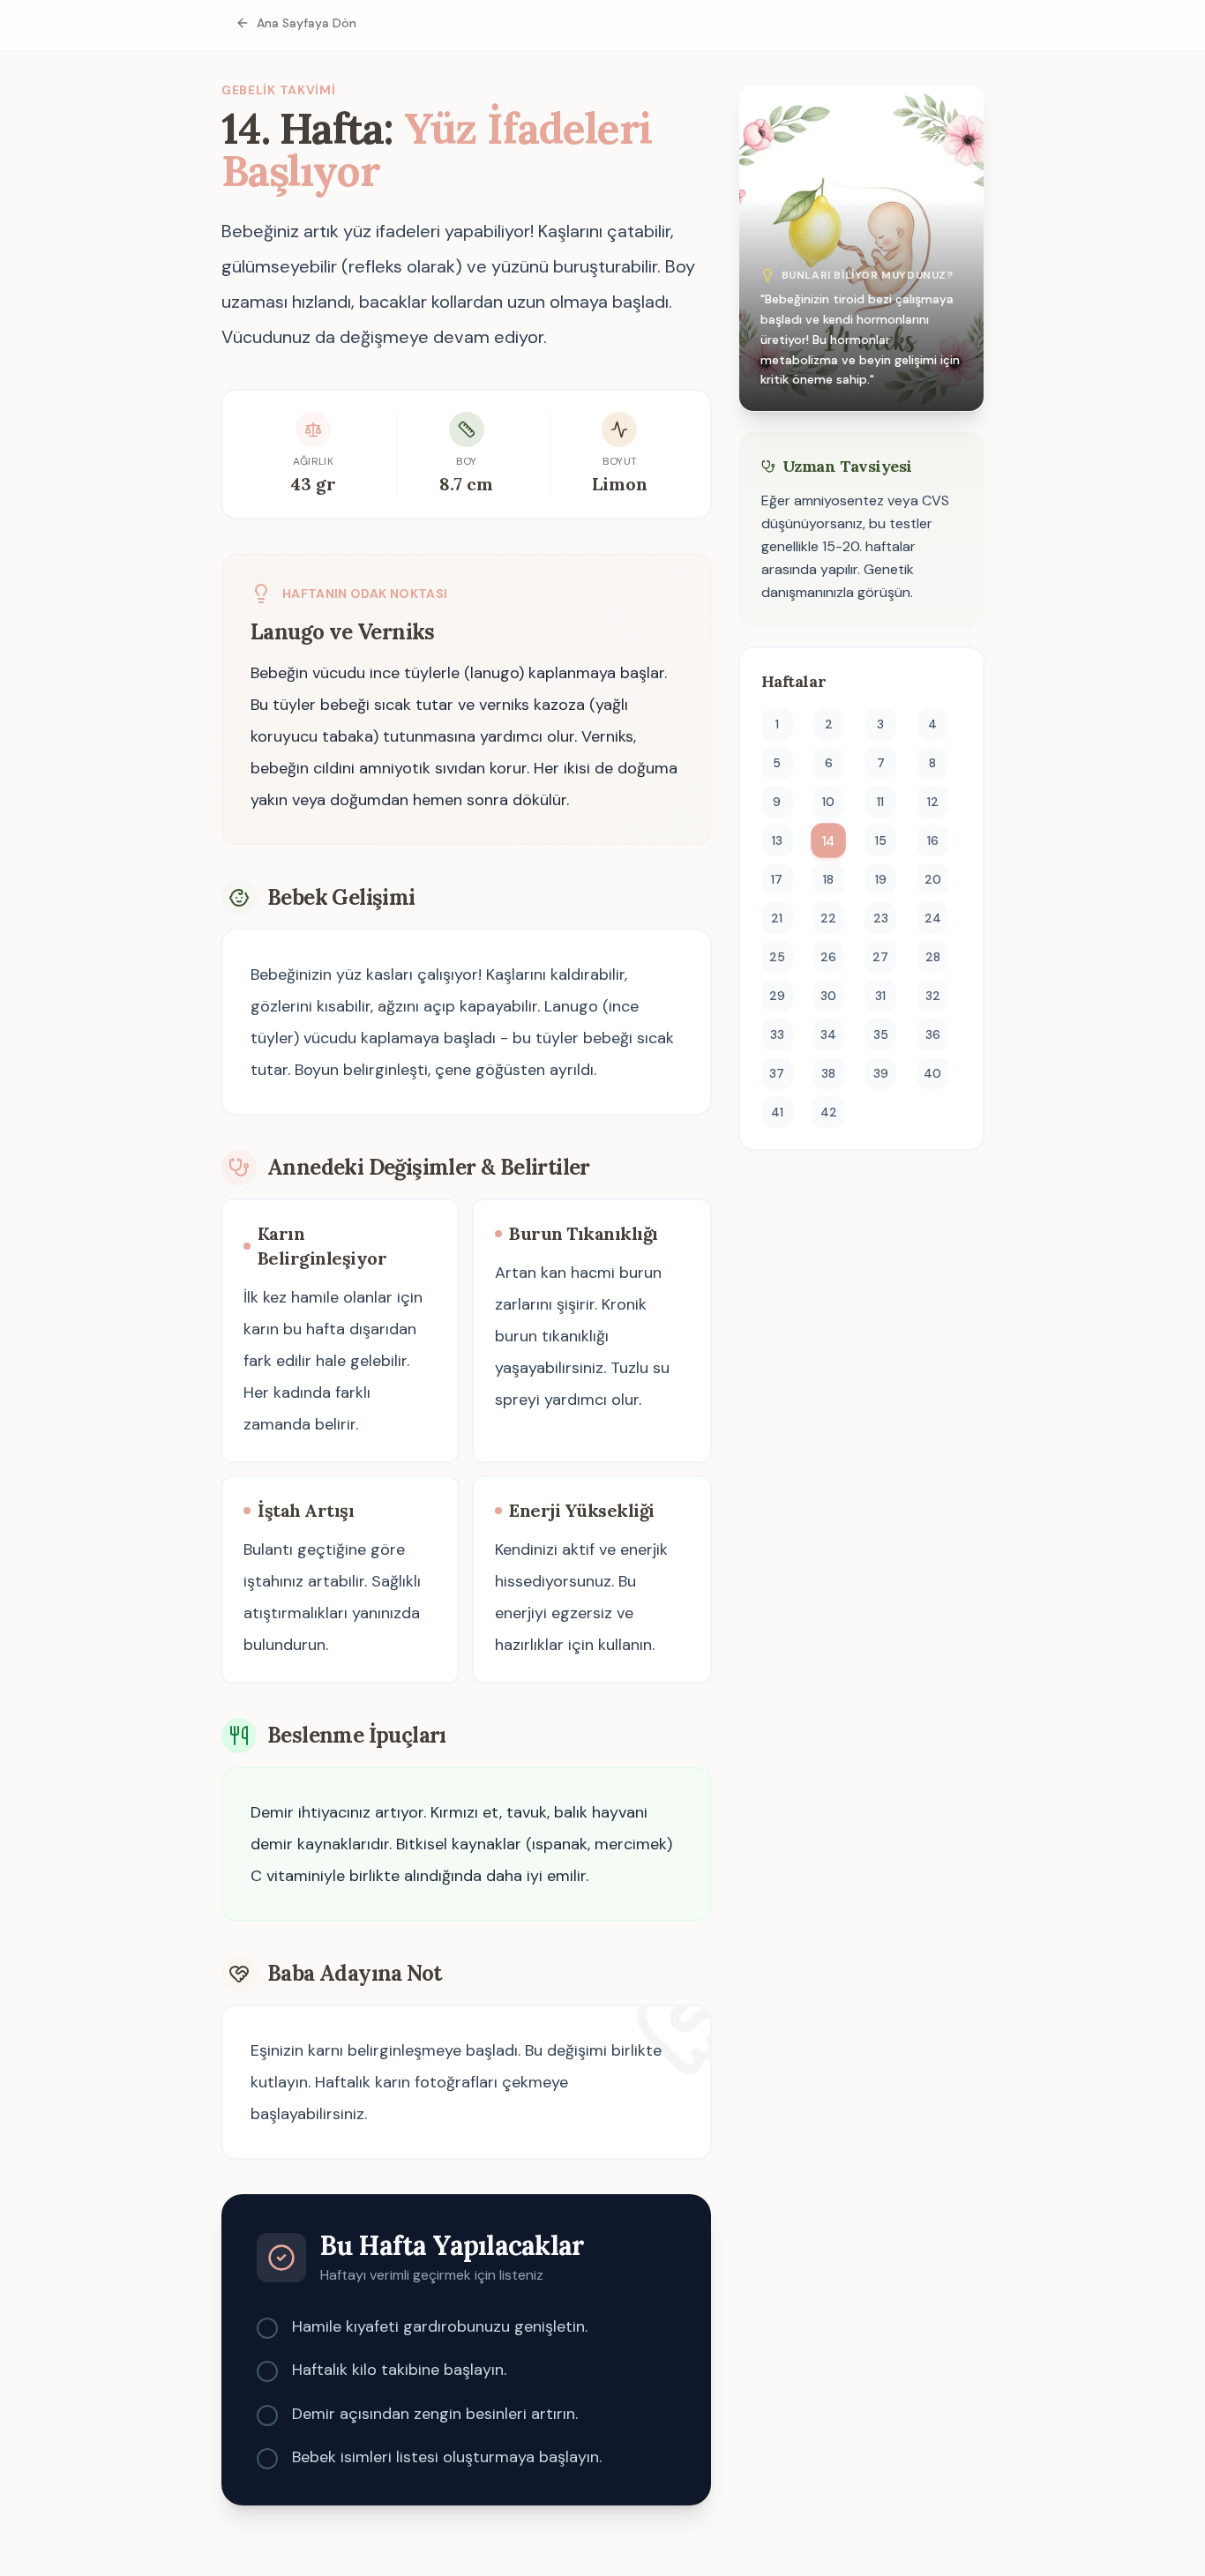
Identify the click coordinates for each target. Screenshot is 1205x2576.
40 (932, 1073)
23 (881, 918)
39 (881, 1073)
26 (828, 957)
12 (933, 802)
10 (828, 802)
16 (933, 840)
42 (829, 1112)
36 (933, 1034)
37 (777, 1073)
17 (777, 879)
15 (881, 840)
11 (880, 802)
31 (880, 996)
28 (933, 957)
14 (829, 840)
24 (933, 918)
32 (933, 996)
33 (777, 1034)
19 (881, 879)
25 (777, 957)
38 (828, 1073)
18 (828, 879)
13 (777, 840)
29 (777, 996)
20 (933, 879)
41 (777, 1112)
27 (880, 957)
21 (777, 918)
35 (881, 1034)
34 (828, 1034)
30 (828, 996)
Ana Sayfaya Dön (307, 23)
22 (828, 918)
